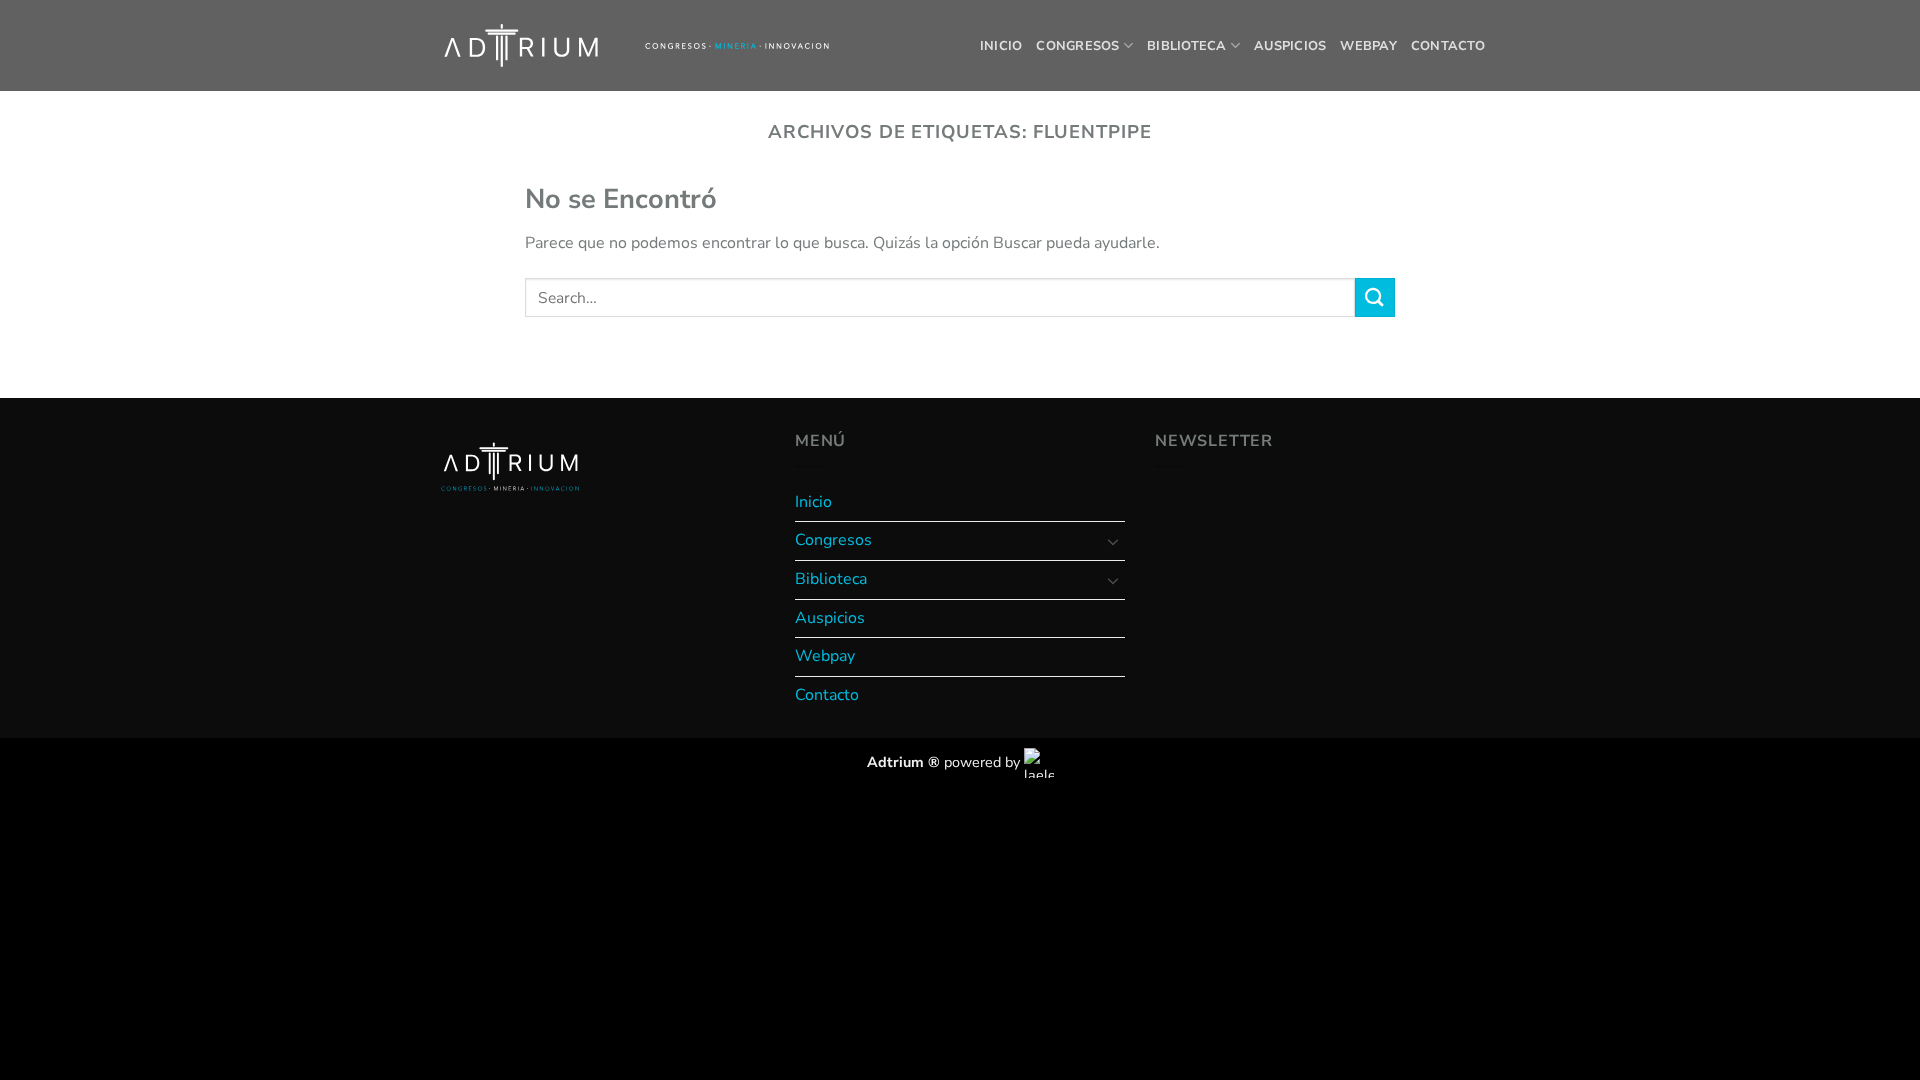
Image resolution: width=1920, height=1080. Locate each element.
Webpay (1368, 46)
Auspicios (1290, 46)
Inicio (1001, 46)
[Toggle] (1113, 541)
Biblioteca (1187, 46)
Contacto (1448, 46)
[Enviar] (1375, 297)
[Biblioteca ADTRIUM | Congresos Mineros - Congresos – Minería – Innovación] (521, 45)
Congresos (1077, 46)
